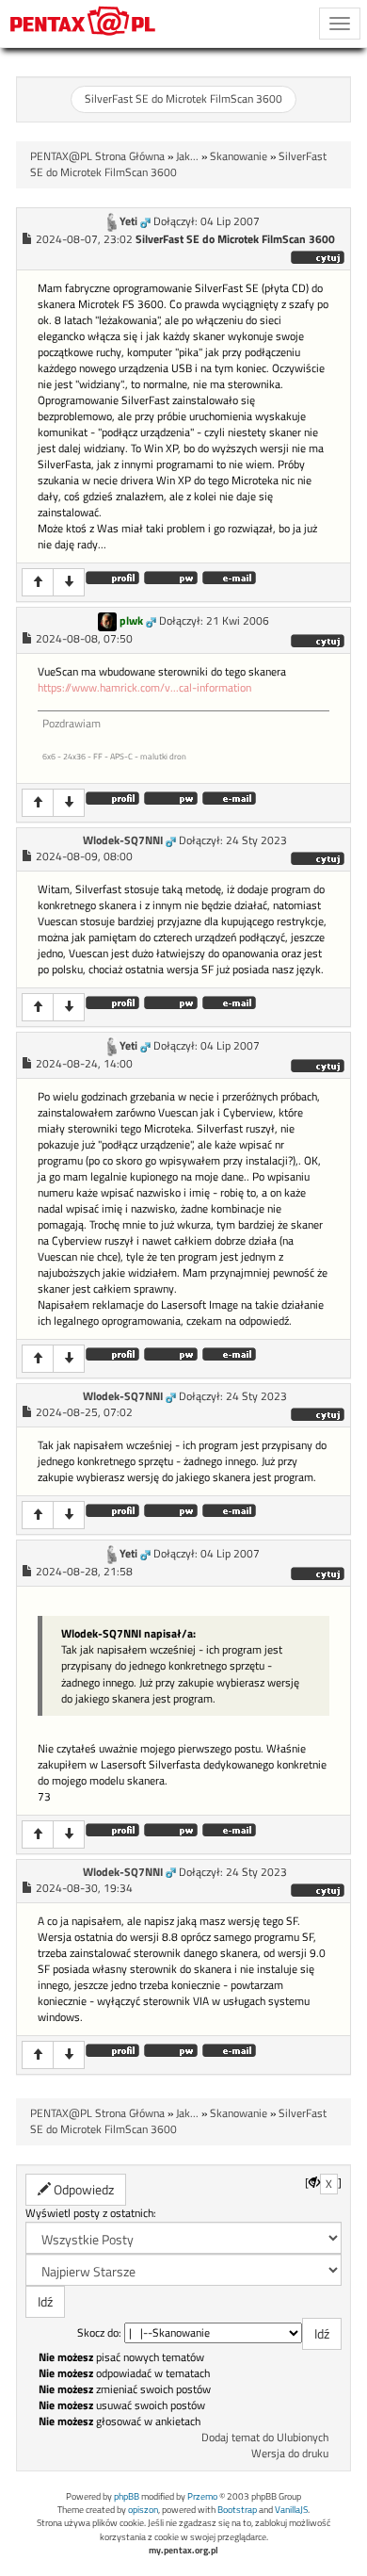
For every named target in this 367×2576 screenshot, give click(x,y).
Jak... (187, 156)
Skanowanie (239, 156)
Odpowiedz (82, 2189)
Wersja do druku (290, 2454)
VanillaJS (291, 2510)
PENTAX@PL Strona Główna (97, 156)
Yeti (128, 221)
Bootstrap (237, 2510)
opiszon (143, 2510)
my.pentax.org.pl (183, 2550)
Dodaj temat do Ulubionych (265, 2437)
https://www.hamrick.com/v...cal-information (144, 688)
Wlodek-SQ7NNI (123, 840)
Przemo (202, 2496)
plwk (131, 621)
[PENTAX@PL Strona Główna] (83, 24)
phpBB (127, 2496)
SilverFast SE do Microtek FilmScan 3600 (183, 99)
